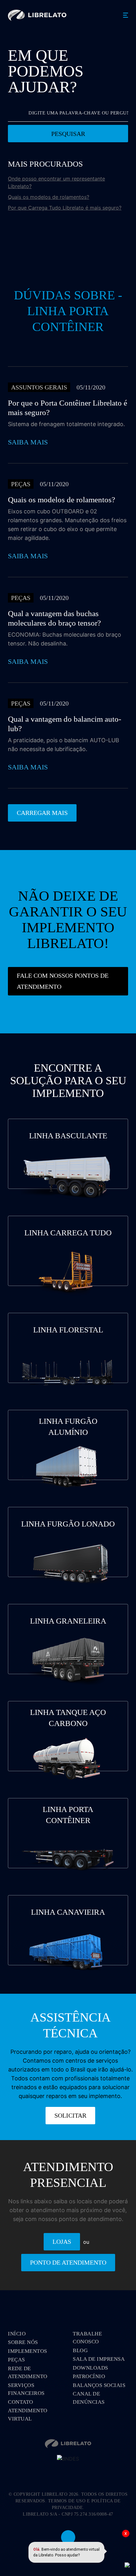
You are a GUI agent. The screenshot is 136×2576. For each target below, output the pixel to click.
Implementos (28, 2351)
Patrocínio (89, 2376)
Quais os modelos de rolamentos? (49, 197)
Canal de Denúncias (89, 2398)
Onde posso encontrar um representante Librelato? (56, 182)
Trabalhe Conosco (87, 2338)
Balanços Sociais (99, 2385)
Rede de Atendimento (28, 2373)
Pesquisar (68, 134)
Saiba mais (28, 442)
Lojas (62, 2242)
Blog (80, 2350)
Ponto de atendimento (68, 2262)
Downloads (90, 2368)
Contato (21, 2402)
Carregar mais (42, 813)
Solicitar (70, 2115)
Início (17, 2334)
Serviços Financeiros (26, 2389)
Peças (21, 484)
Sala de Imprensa (99, 2359)
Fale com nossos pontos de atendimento (63, 981)
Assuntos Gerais (39, 387)
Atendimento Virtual (28, 2415)
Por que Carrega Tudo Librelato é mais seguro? (65, 208)
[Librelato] (37, 15)
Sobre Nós (23, 2342)
